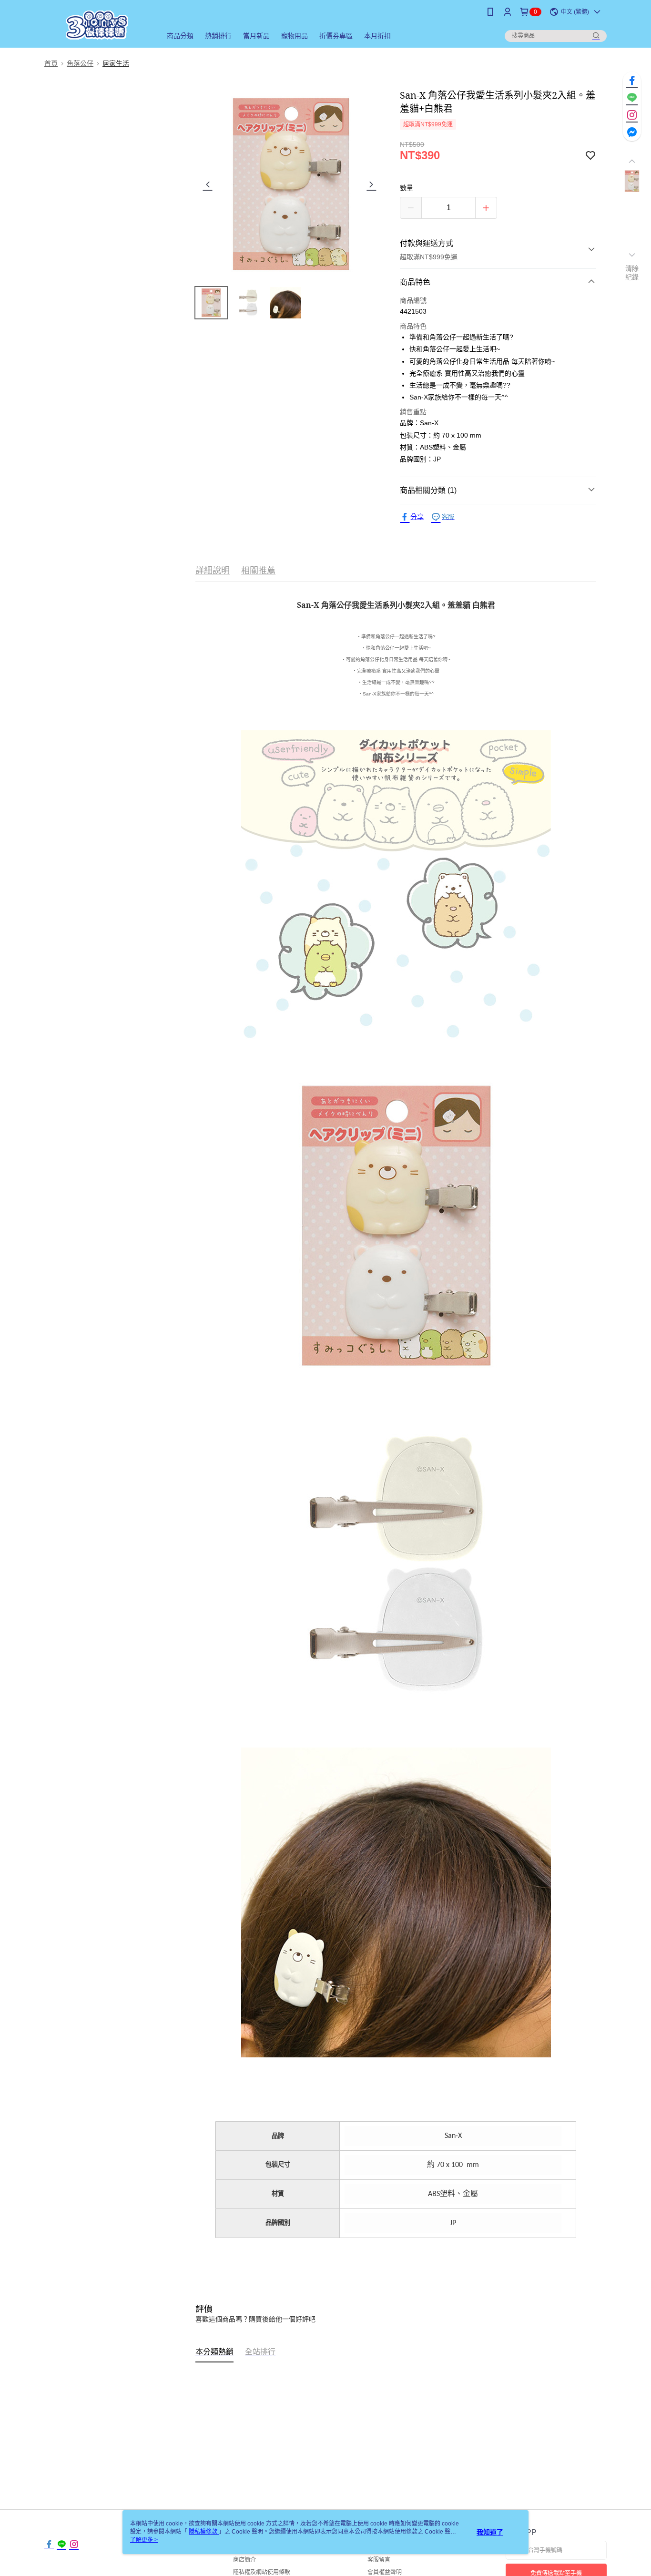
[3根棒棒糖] (97, 25)
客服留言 (379, 2560)
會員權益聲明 (385, 2572)
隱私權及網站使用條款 (262, 2572)
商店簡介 (244, 2560)
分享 (417, 517)
